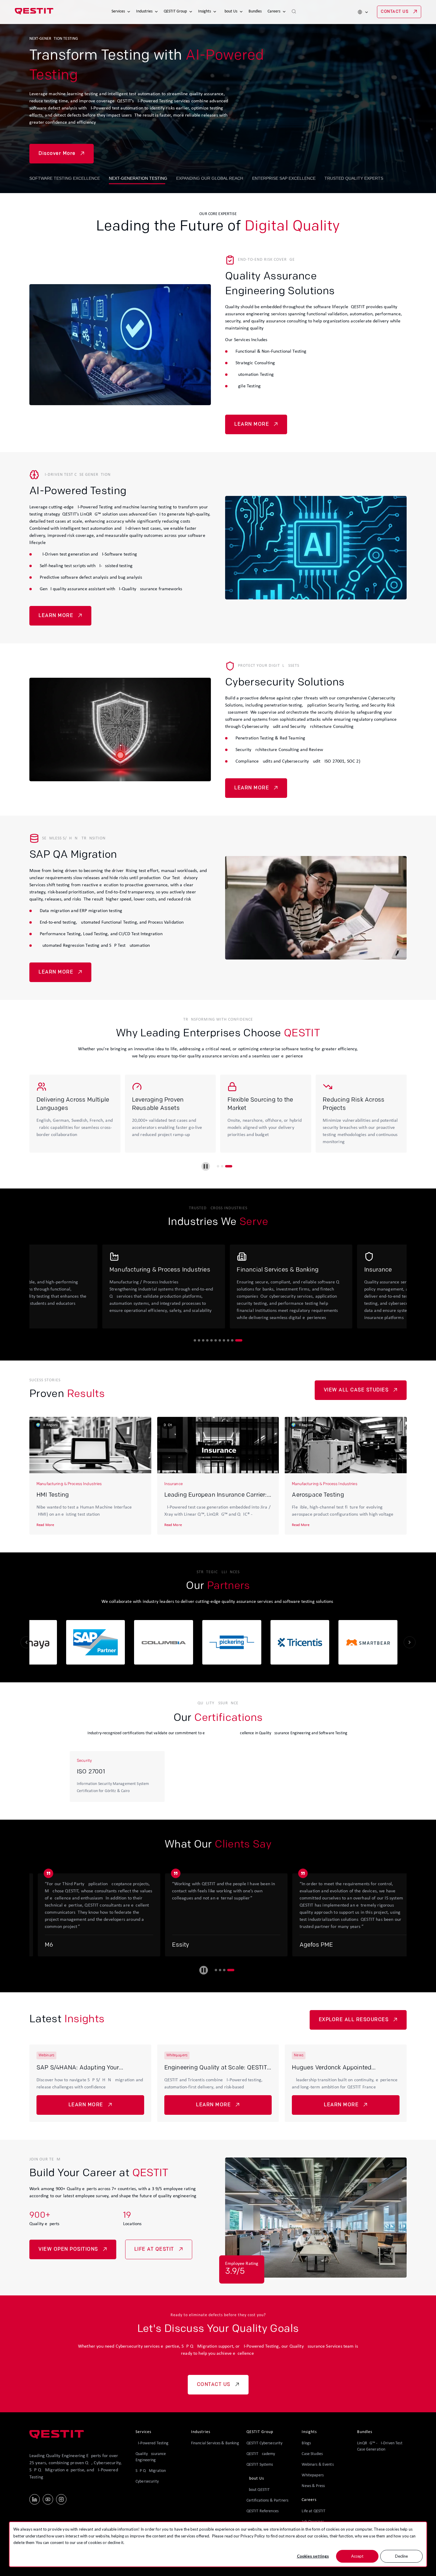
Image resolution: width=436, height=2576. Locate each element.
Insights (205, 11)
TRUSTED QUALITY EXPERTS (354, 178)
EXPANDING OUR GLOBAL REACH (210, 178)
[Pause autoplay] (206, 1166)
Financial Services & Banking (215, 2443)
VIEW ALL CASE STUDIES (356, 1390)
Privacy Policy (253, 2536)
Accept (357, 2556)
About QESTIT (258, 2490)
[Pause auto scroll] (204, 1970)
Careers (274, 11)
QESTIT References (262, 2511)
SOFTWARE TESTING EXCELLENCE (65, 178)
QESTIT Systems (260, 2465)
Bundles (255, 11)
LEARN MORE (252, 424)
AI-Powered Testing (152, 2443)
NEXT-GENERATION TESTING (138, 178)
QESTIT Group (175, 11)
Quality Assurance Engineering (151, 2457)
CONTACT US (395, 12)
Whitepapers (313, 2475)
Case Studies (312, 2454)
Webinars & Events (318, 2465)
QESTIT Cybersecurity (265, 2443)
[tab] (218, 1166)
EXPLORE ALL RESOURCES (354, 2020)
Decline (401, 2556)
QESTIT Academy (261, 2454)
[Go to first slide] (410, 1642)
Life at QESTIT (314, 2511)
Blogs (306, 2443)
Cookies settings (313, 2556)
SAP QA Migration (151, 2471)
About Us (230, 11)
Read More (45, 1525)
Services (118, 11)
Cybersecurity (147, 2482)
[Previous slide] (26, 1642)
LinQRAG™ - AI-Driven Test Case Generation (380, 2446)
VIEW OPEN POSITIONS (68, 2249)
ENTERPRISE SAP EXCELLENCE (284, 178)
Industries (144, 11)
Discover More (57, 147)
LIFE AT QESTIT (154, 2249)
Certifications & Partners (268, 2501)
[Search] (294, 12)
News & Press (313, 2486)
